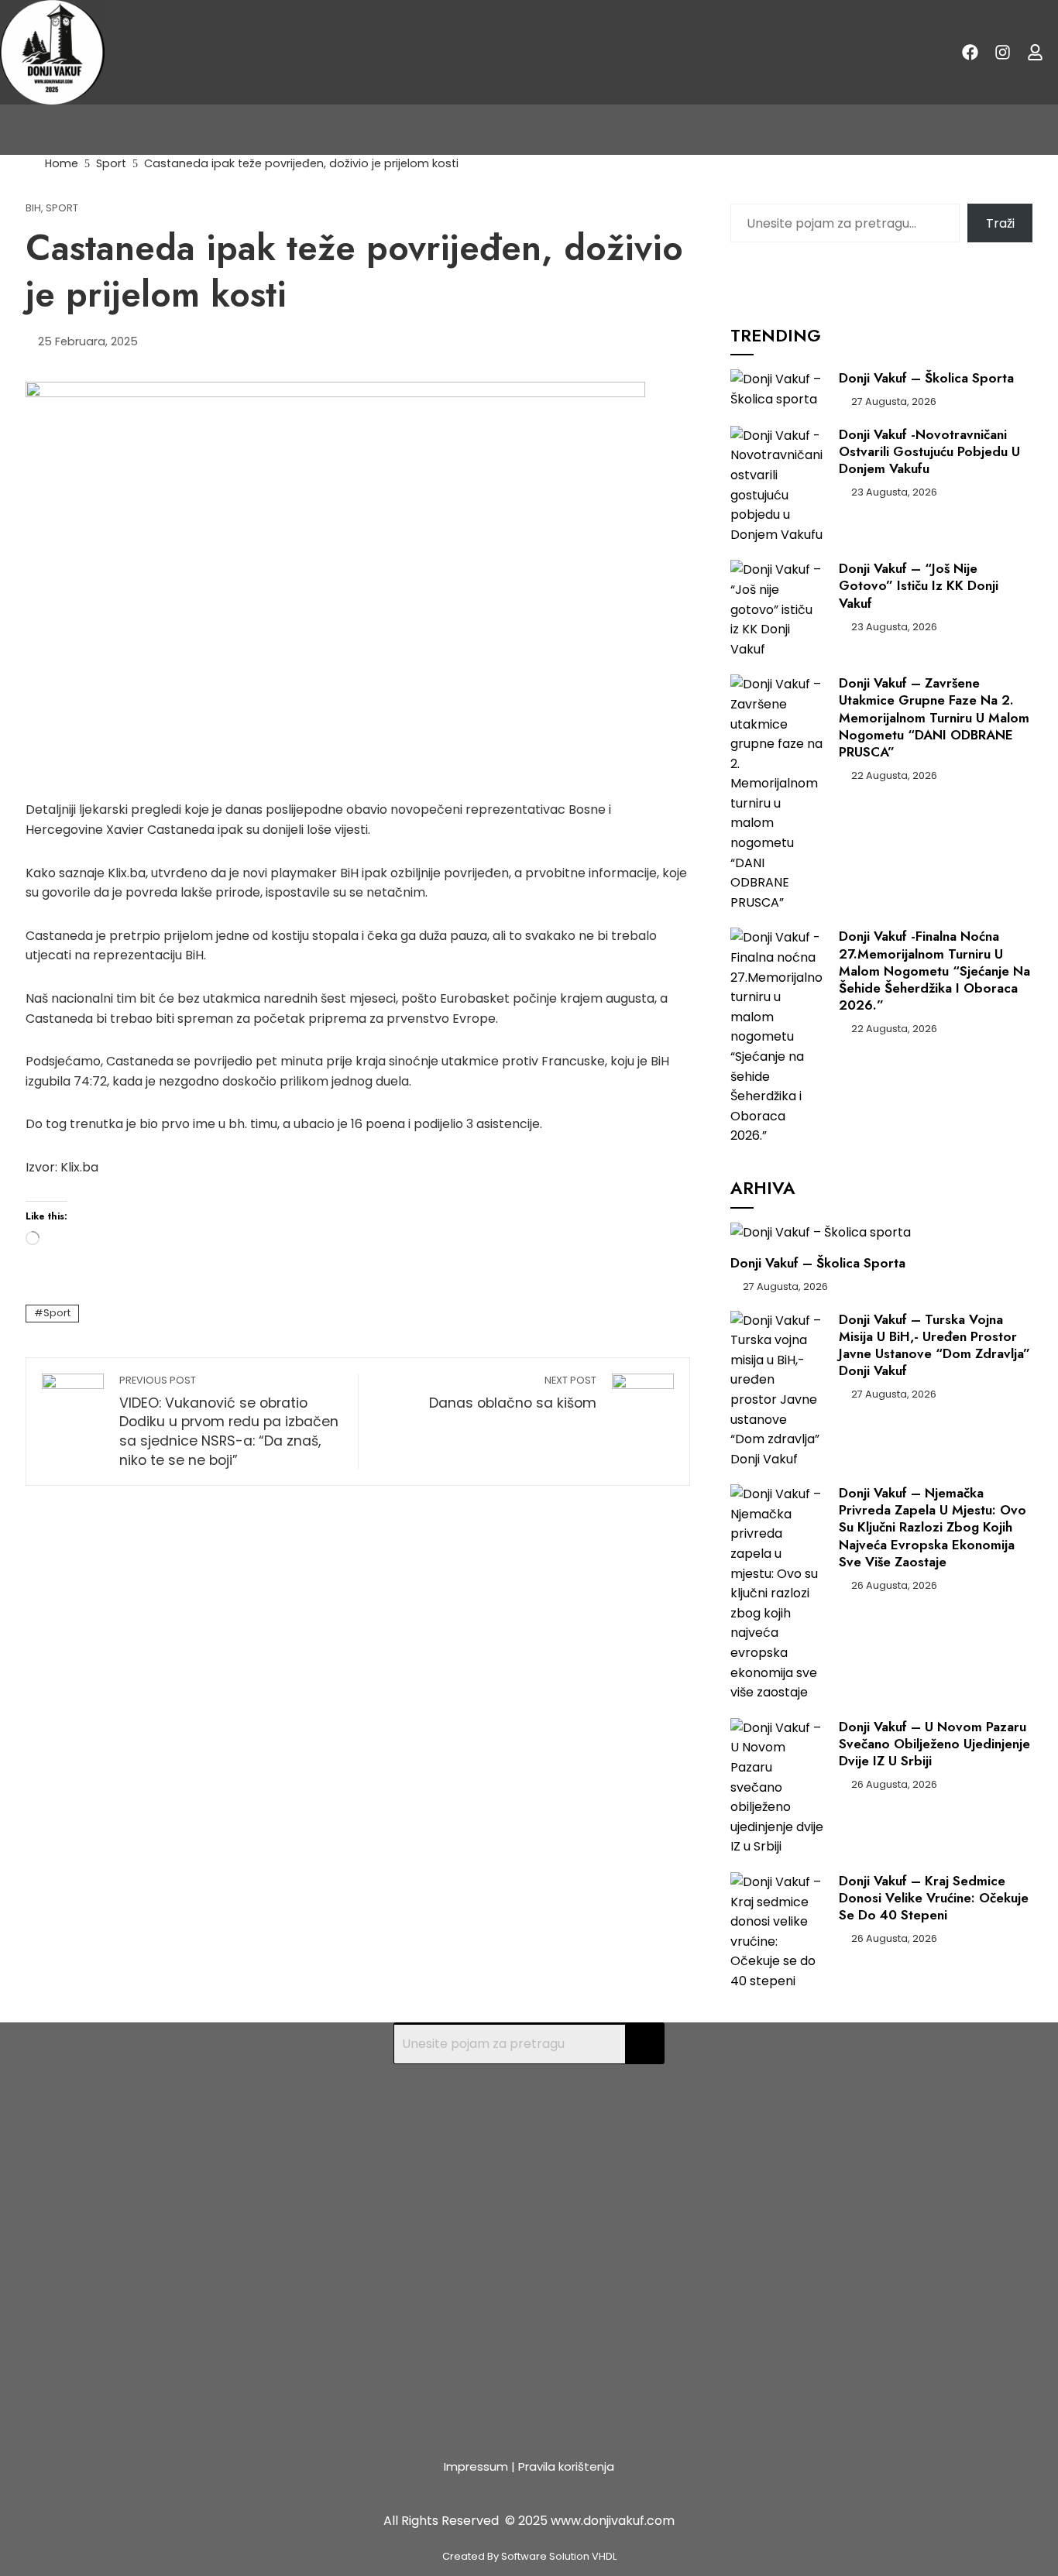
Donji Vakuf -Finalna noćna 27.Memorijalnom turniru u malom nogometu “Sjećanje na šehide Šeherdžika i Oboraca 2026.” (934, 970)
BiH (33, 209)
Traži (1000, 223)
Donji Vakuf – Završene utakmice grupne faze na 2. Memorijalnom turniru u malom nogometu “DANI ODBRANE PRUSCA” (934, 717)
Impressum (476, 2466)
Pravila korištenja (566, 2466)
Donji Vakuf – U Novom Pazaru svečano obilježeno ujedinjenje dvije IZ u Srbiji (934, 1744)
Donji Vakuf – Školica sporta (926, 378)
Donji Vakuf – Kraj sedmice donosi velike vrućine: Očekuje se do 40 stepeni (934, 1898)
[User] (1036, 53)
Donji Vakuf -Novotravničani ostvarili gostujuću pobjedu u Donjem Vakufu (929, 451)
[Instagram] (1003, 53)
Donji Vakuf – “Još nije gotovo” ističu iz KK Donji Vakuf (919, 585)
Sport (62, 209)
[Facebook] (970, 53)
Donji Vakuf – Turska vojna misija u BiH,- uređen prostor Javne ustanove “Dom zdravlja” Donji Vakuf (934, 1345)
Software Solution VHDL (559, 2556)
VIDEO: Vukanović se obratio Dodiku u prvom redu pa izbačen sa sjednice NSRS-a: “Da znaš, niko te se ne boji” (229, 1422)
